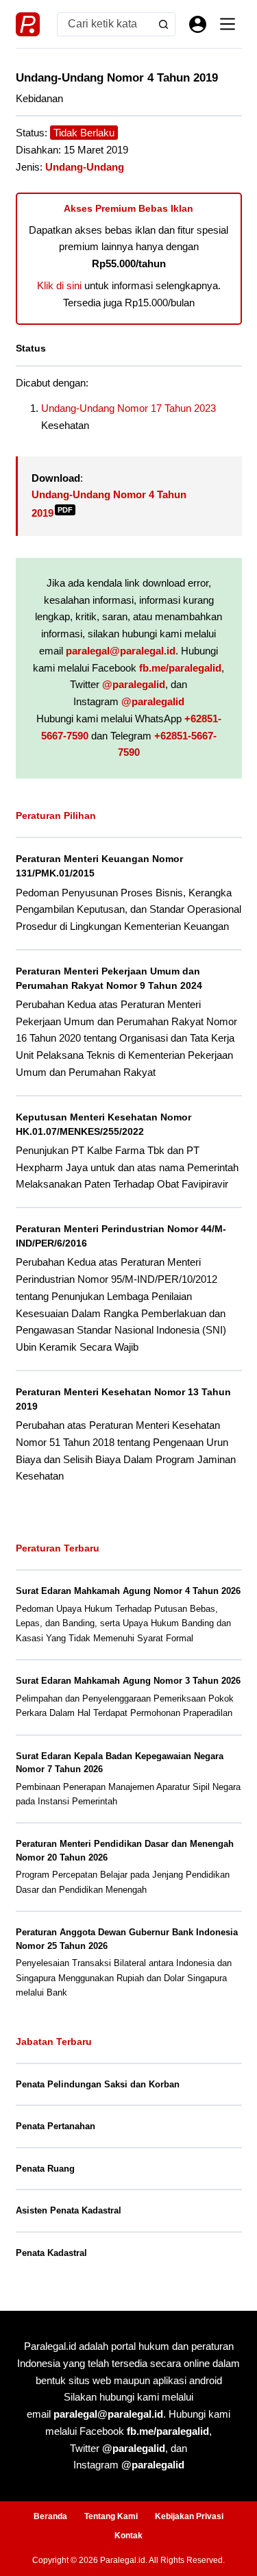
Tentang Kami (111, 2516)
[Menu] (228, 24)
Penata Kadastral (51, 2253)
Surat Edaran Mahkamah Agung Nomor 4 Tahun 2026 (128, 1591)
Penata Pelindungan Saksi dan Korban (98, 2084)
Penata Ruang (45, 2169)
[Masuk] (198, 24)
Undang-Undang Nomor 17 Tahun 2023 (128, 408)
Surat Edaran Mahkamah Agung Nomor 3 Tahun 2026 (128, 1681)
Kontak (128, 2536)
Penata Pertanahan (56, 2126)
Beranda (50, 2516)
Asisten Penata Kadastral (69, 2210)
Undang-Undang (85, 167)
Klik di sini (59, 285)
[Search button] (163, 24)
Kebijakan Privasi (189, 2516)
